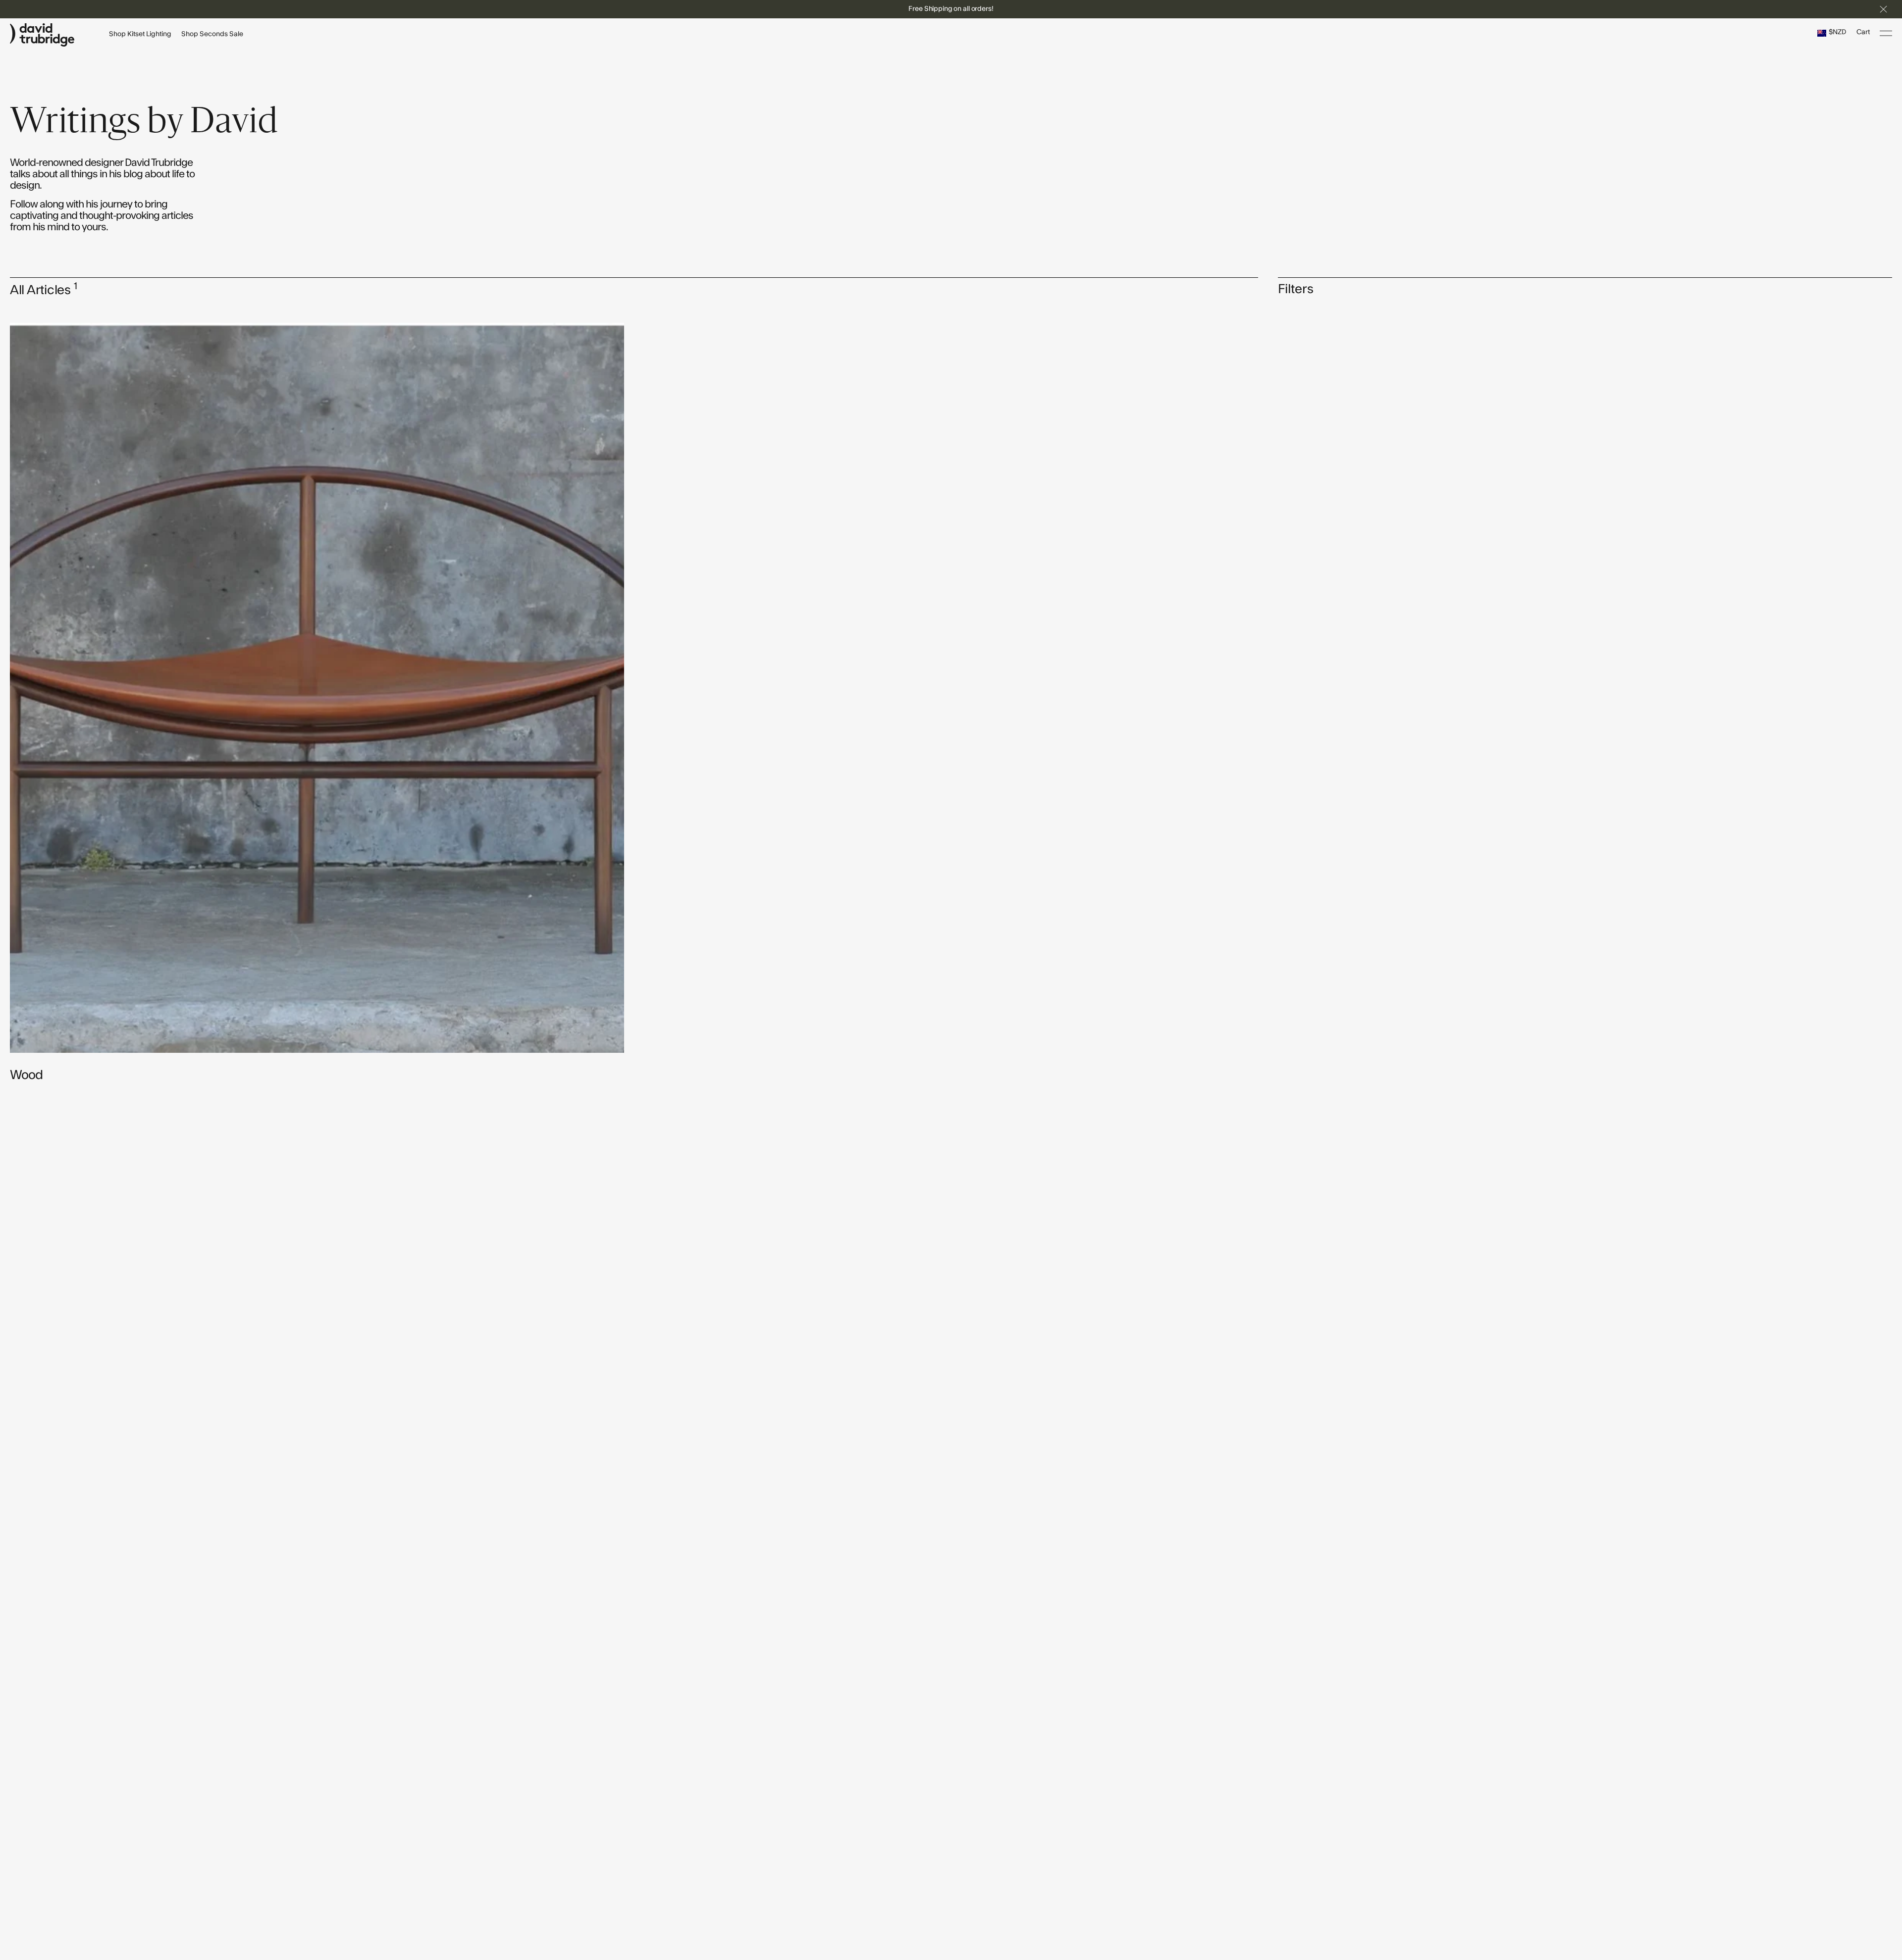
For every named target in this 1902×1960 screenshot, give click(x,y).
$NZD (1838, 32)
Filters (1296, 289)
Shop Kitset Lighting (140, 34)
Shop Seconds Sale (212, 34)
